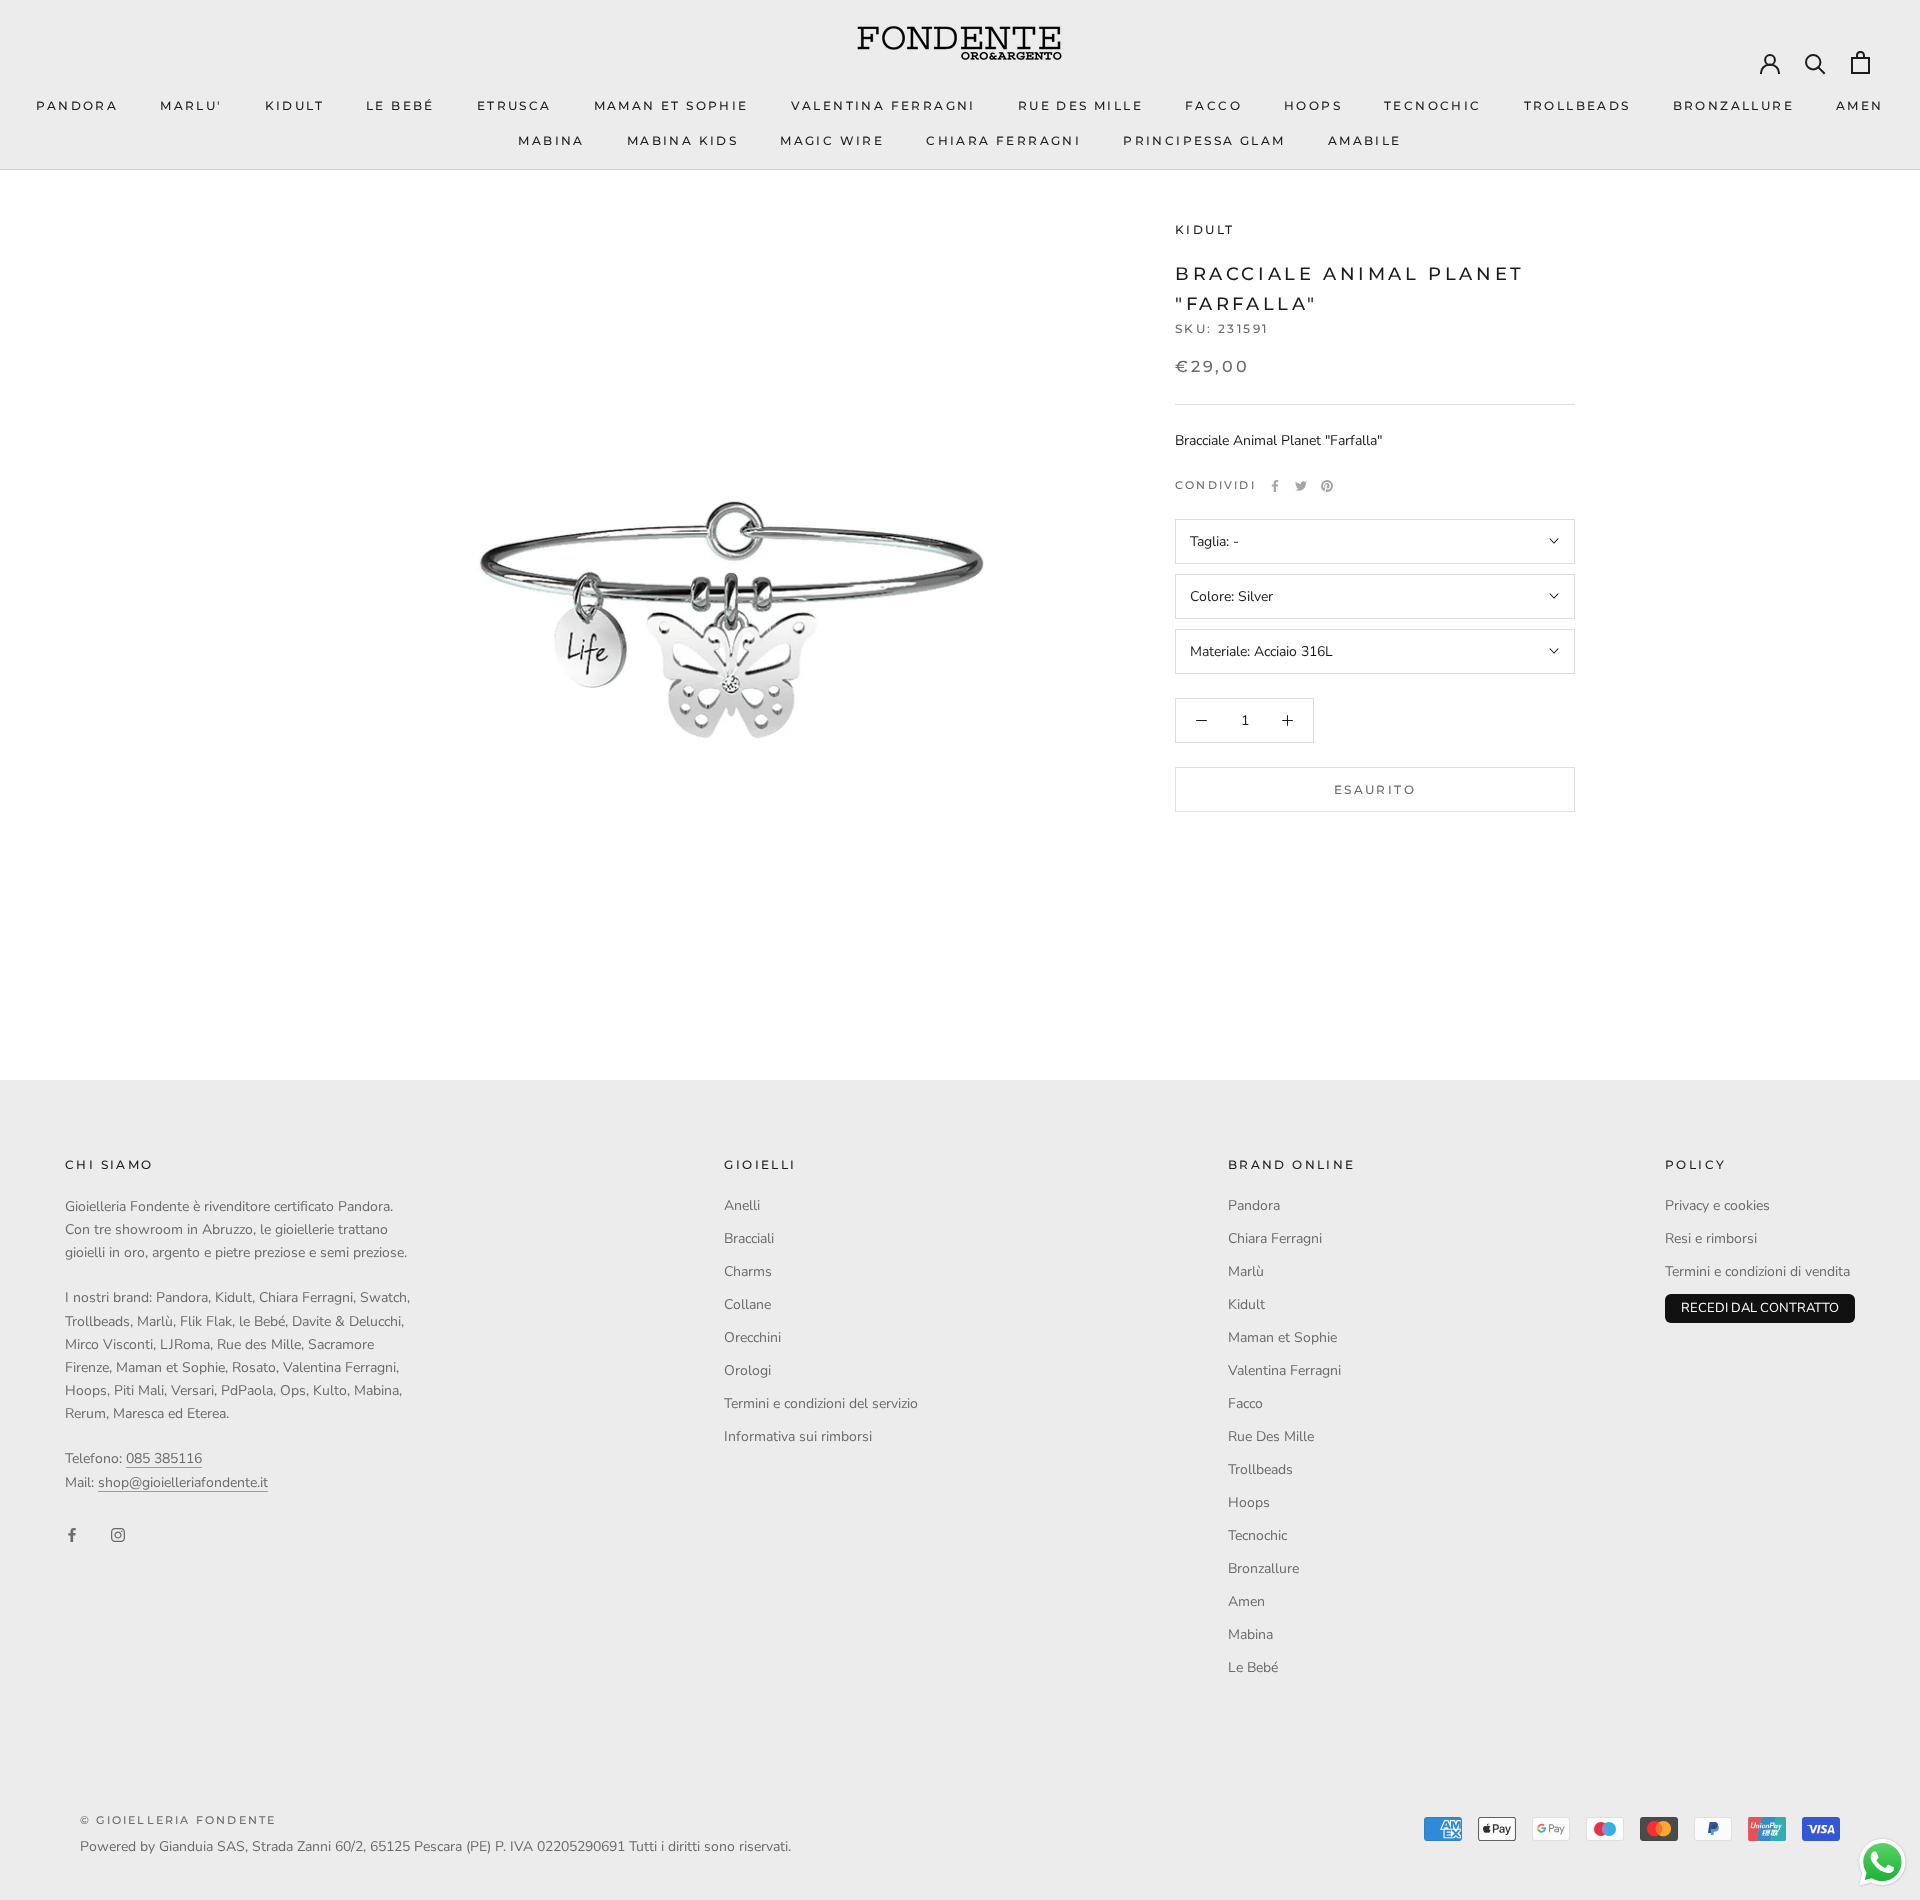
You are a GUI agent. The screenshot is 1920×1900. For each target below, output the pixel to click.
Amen (1860, 105)
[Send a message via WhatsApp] (1882, 1862)
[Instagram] (118, 1533)
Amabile (1365, 140)
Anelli (742, 1205)
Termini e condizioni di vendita (1757, 1271)
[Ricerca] (1815, 62)
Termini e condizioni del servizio (821, 1403)
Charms (748, 1271)
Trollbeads (1577, 105)
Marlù (1246, 1271)
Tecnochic (1433, 105)
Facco (1213, 105)
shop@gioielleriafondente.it (183, 1482)
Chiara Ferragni (1275, 1238)
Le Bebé (400, 105)
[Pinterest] (1327, 486)
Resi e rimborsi (1711, 1238)
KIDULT (294, 105)
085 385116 (164, 1458)
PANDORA (77, 105)
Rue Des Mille (1080, 105)
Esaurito (1375, 789)
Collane (747, 1304)
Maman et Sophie (1282, 1337)
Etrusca (514, 105)
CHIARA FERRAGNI (1003, 140)
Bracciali (749, 1238)
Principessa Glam (1204, 140)
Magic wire (832, 140)
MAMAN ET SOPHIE (671, 105)
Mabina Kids (682, 140)
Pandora (1254, 1205)
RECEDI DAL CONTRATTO (1760, 1308)
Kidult (1204, 229)
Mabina (551, 140)
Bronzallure (1733, 105)
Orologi (747, 1370)
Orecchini (752, 1337)
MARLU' (191, 105)
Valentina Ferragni (883, 105)
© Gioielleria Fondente (178, 1820)
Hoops (1313, 105)
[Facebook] (1275, 486)
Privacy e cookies (1717, 1205)
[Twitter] (1301, 486)
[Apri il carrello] (1860, 62)
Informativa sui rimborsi (798, 1436)
